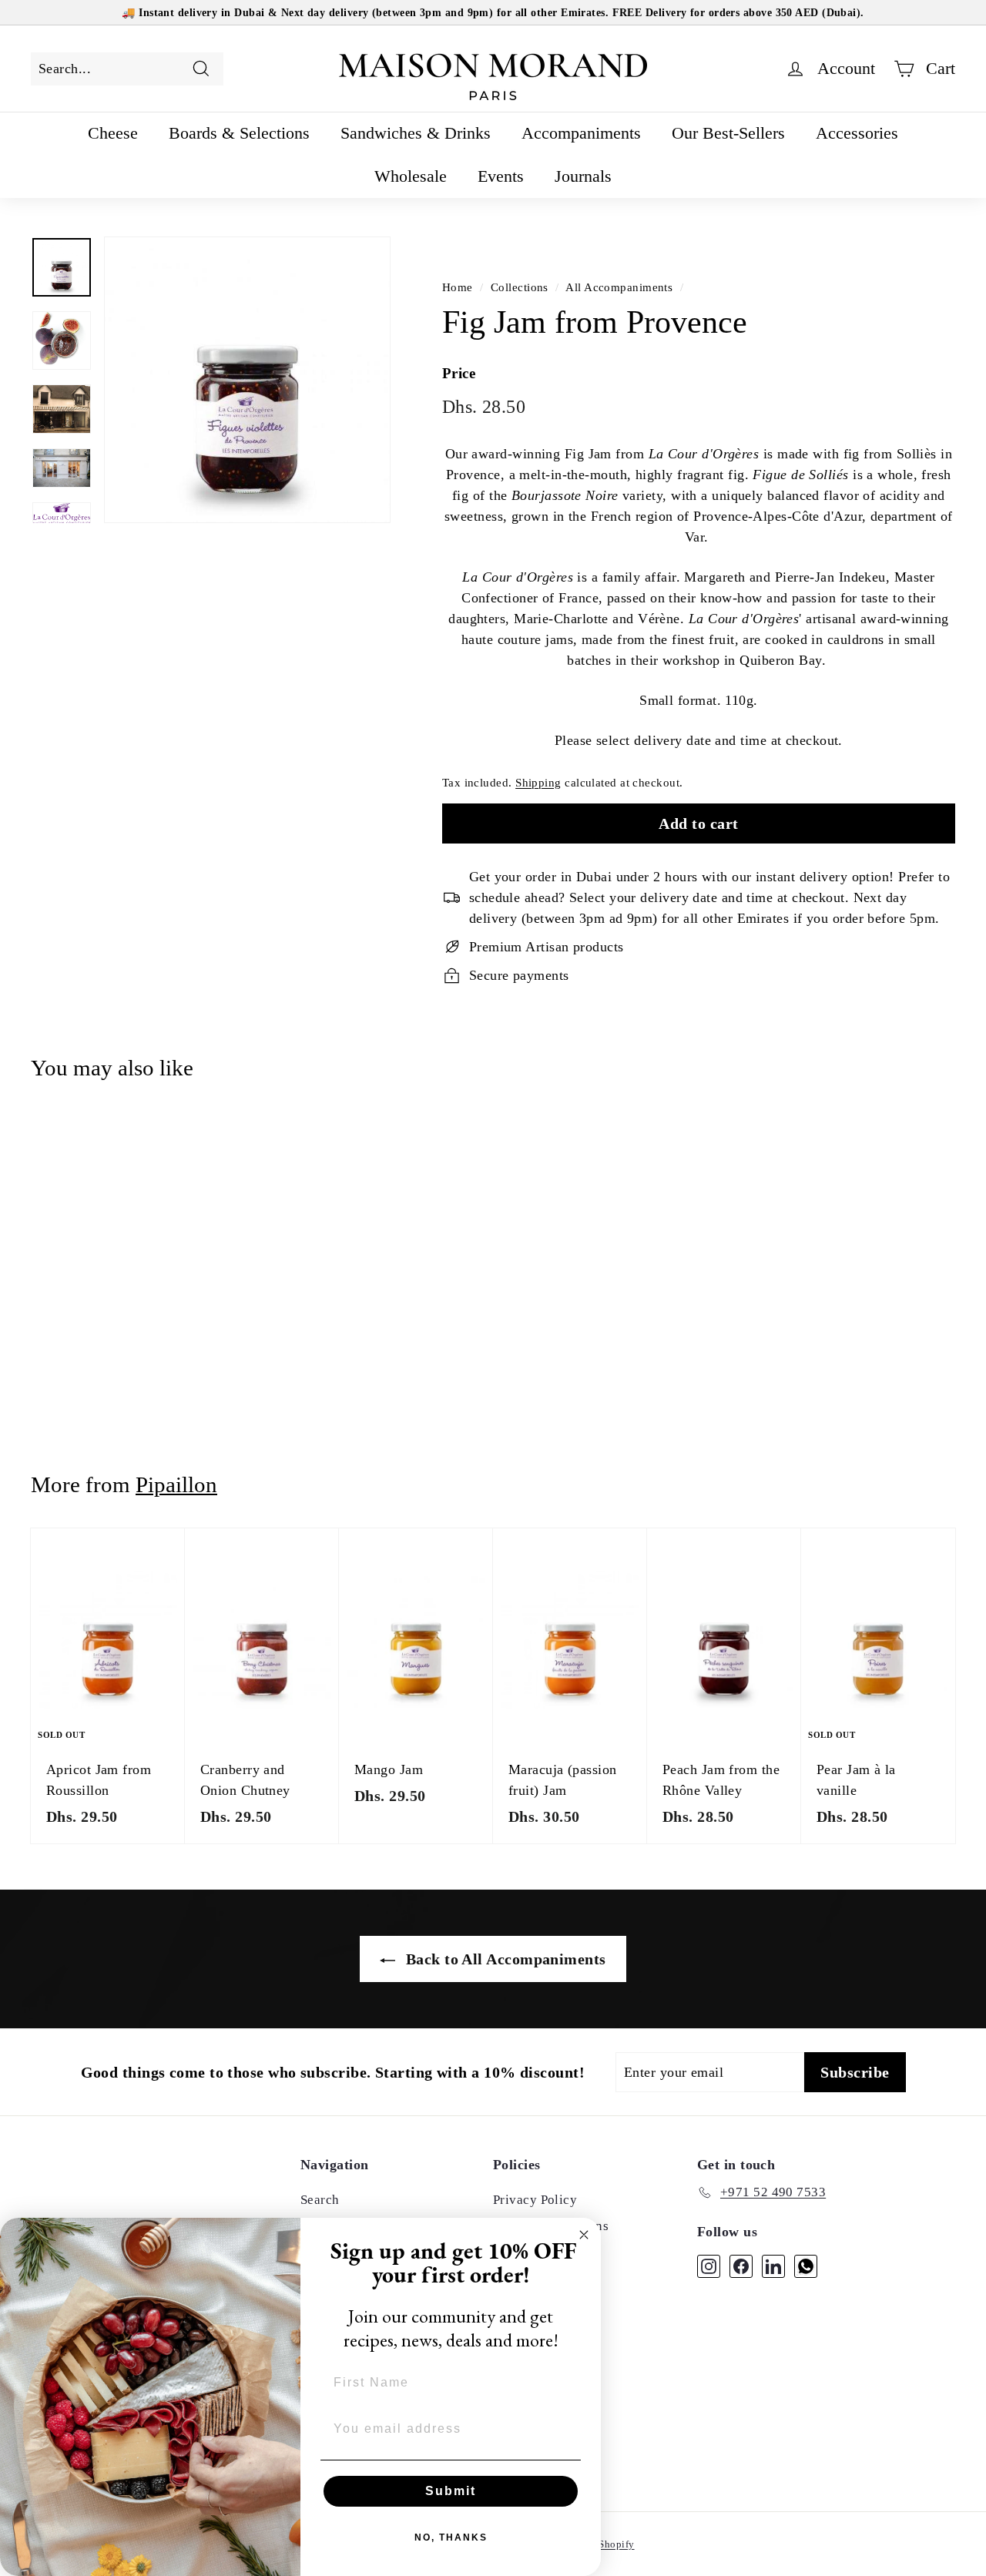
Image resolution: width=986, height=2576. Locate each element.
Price (459, 373)
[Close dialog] (584, 2235)
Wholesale (411, 176)
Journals (583, 176)
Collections (520, 287)
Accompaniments (581, 133)
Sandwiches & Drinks (416, 133)
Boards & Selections (239, 133)
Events (501, 176)
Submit (451, 2491)
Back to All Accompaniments (503, 1959)
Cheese (113, 133)
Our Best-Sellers (728, 133)
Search (320, 2200)
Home (458, 287)
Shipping (538, 782)
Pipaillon (176, 1484)
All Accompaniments (619, 287)
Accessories (857, 133)
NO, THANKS (451, 2537)
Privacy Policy (535, 2200)
